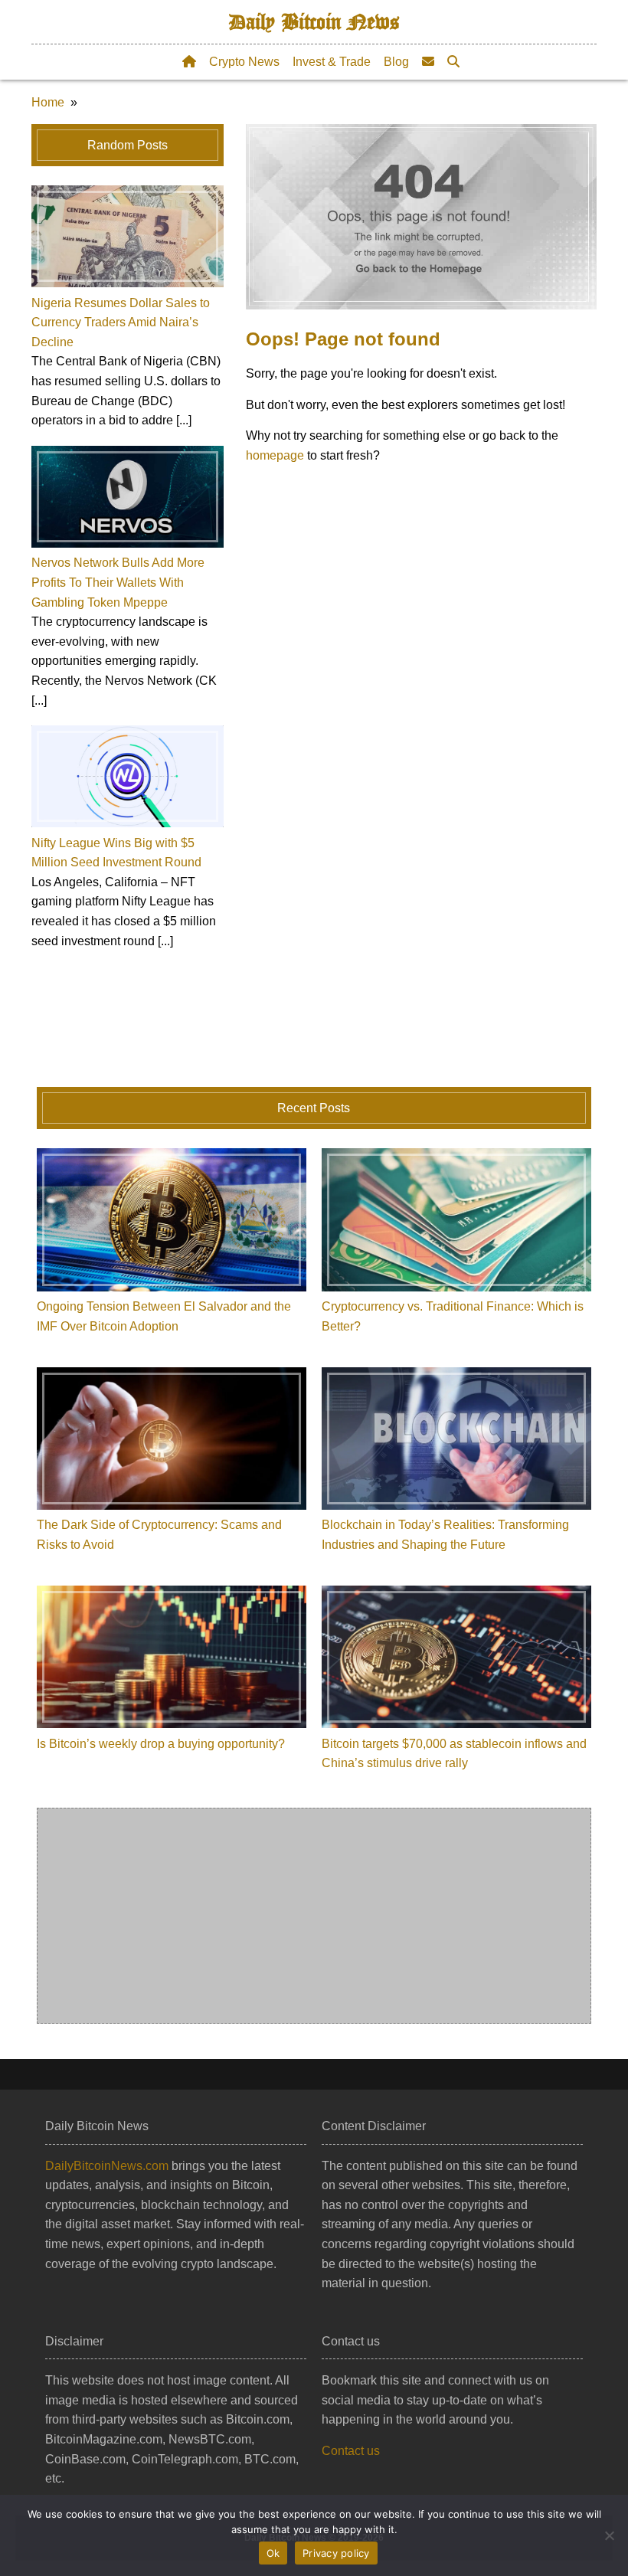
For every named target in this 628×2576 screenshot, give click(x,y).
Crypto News (244, 62)
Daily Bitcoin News (314, 22)
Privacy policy (336, 2553)
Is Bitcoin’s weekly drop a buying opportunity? (161, 1744)
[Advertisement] (314, 1916)
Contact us (351, 2451)
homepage (275, 455)
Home (48, 102)
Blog (396, 62)
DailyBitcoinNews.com (107, 2166)
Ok (273, 2553)
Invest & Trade (332, 62)
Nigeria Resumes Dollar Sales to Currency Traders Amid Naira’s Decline (121, 322)
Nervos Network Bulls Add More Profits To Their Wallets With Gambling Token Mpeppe (118, 582)
